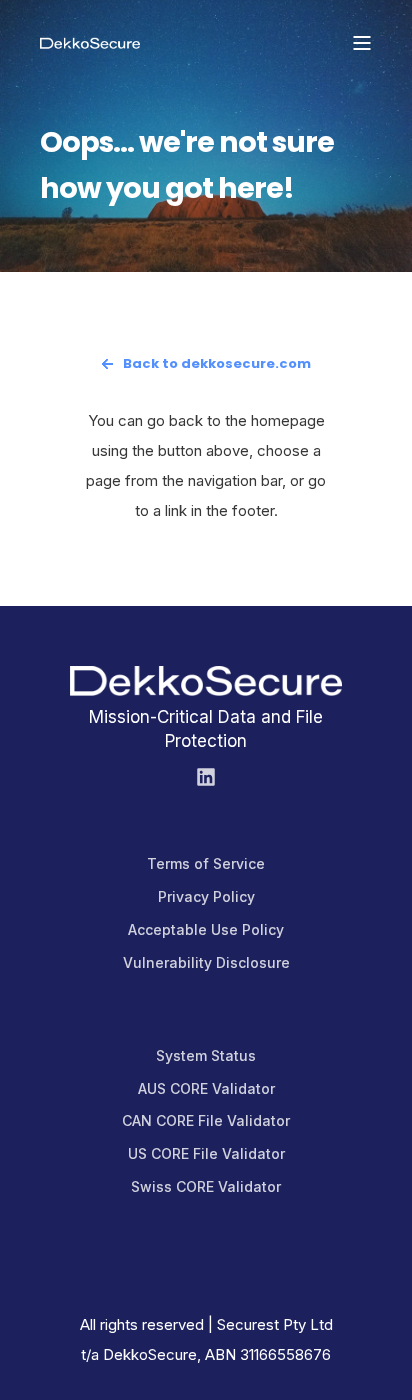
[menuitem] (206, 864)
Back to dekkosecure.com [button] (217, 363)
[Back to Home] (90, 42)
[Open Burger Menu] (362, 43)
